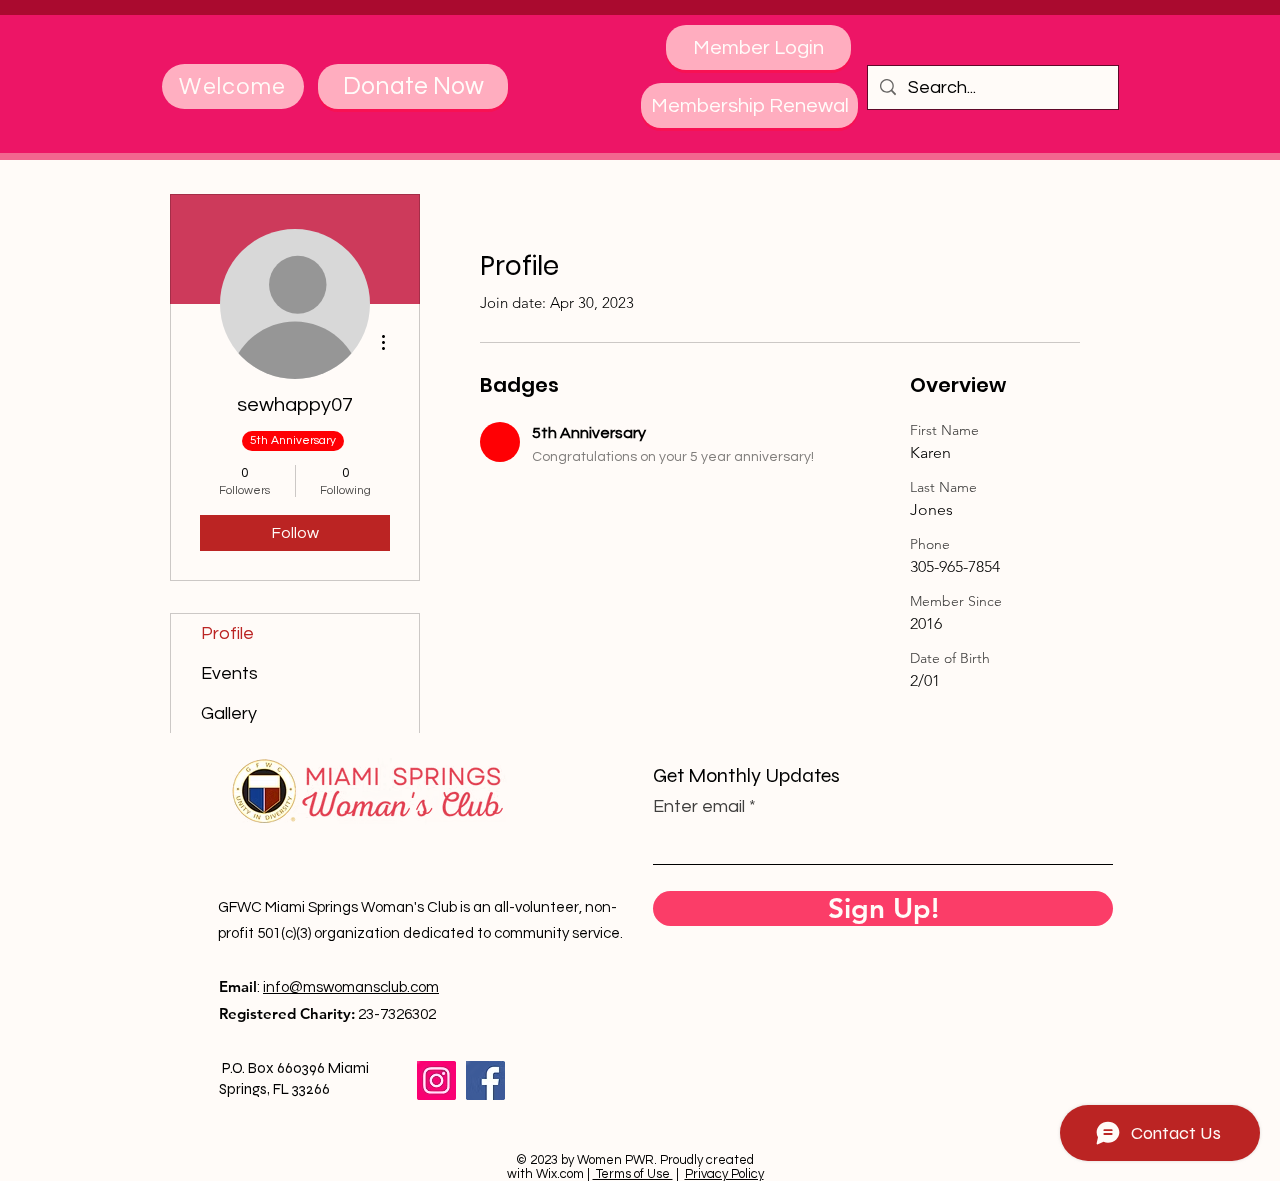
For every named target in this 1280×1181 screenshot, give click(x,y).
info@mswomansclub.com (351, 987)
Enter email (699, 807)
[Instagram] (436, 1080)
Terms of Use (633, 1174)
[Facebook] (485, 1080)
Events (229, 673)
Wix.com (560, 1174)
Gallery (229, 713)
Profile (227, 633)
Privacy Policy (724, 1174)
